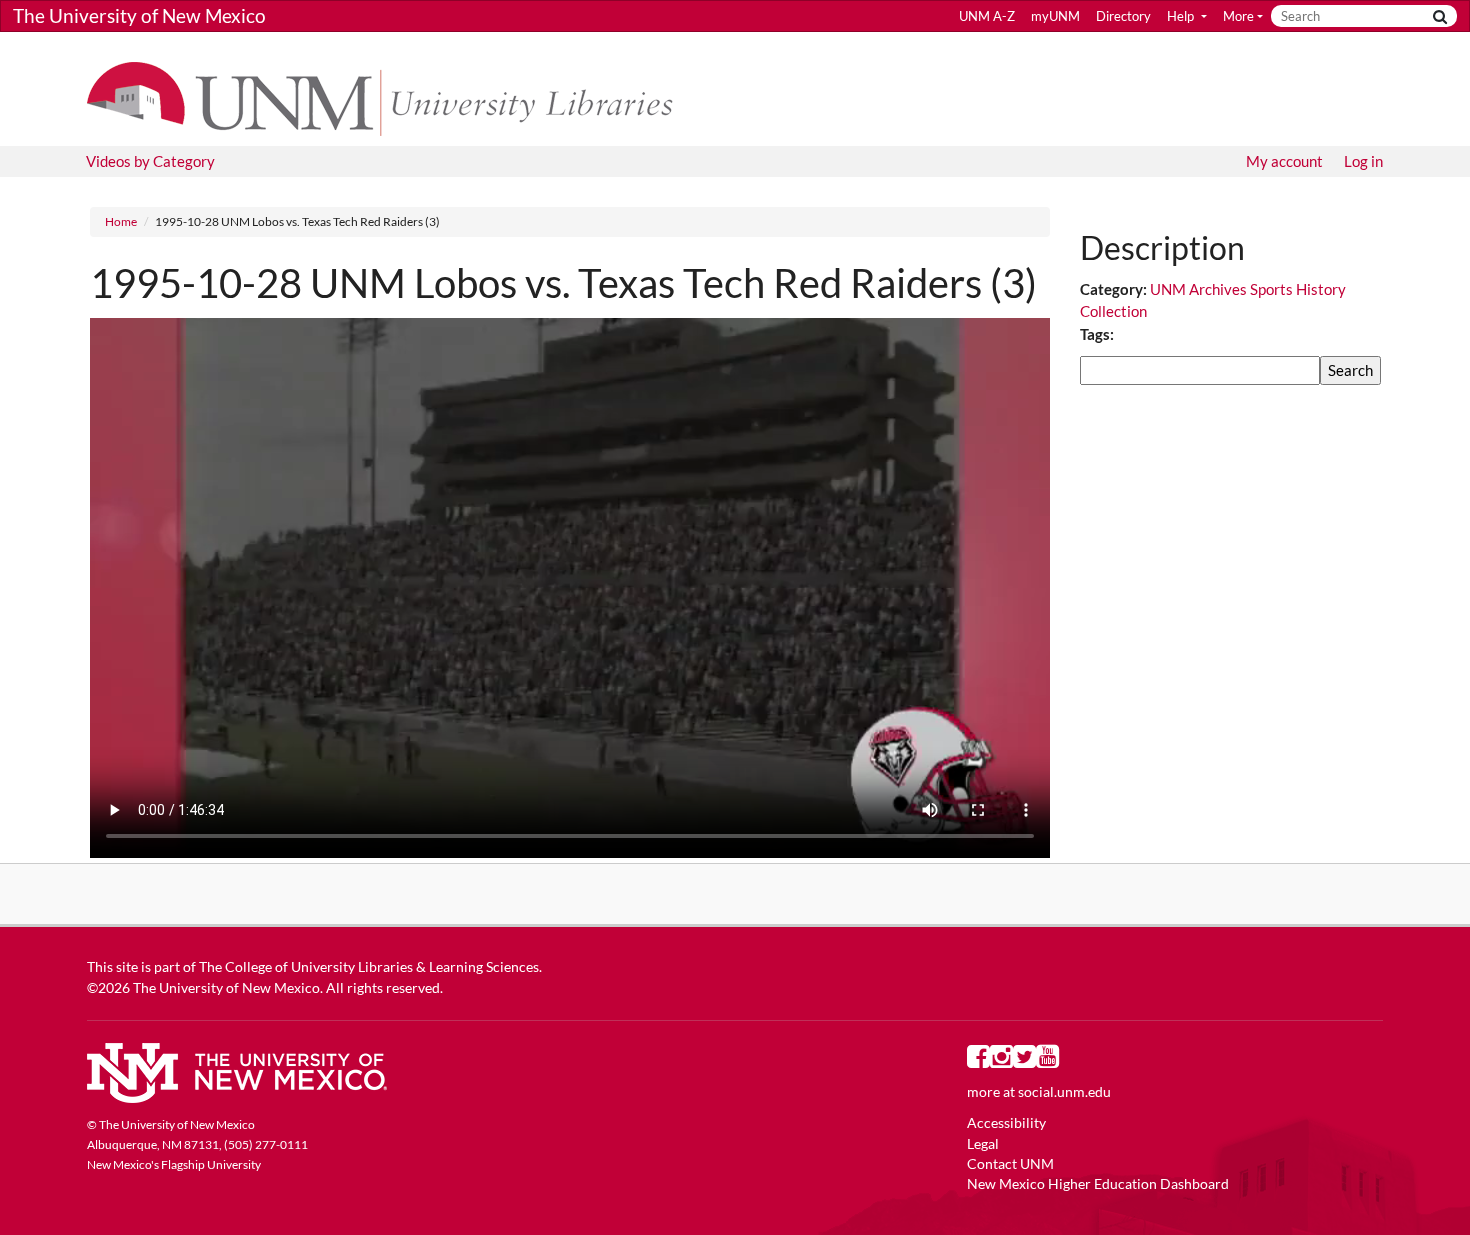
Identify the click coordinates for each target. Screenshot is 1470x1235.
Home (121, 221)
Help (1182, 16)
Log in (1363, 161)
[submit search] (1440, 16)
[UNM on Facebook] (978, 1061)
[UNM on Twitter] (1024, 1061)
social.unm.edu (1064, 1092)
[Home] (389, 97)
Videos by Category (150, 161)
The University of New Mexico (139, 15)
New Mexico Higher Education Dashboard (1098, 1184)
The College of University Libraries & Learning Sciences (369, 967)
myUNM (1055, 16)
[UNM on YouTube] (1047, 1061)
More (1238, 16)
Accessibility (1006, 1123)
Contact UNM (1010, 1164)
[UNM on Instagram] (1001, 1061)
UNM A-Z (987, 16)
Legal (983, 1144)
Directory (1123, 16)
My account (1284, 161)
